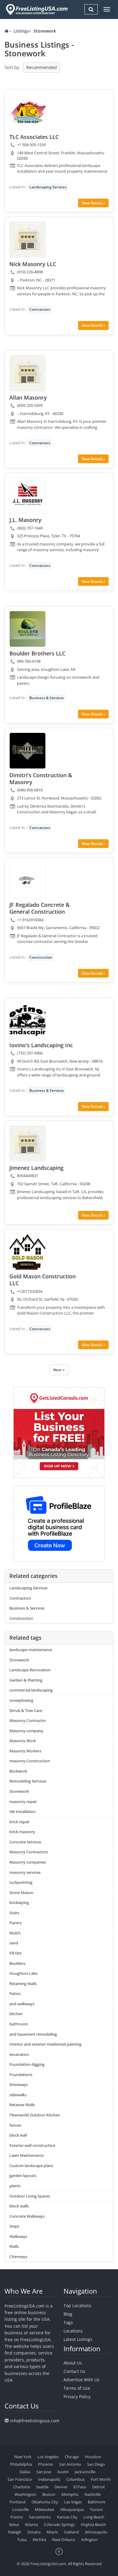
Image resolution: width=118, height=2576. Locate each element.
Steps (14, 2226)
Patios (15, 1993)
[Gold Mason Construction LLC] (28, 1252)
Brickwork (18, 1771)
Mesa (14, 2524)
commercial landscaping (31, 1690)
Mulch (15, 1933)
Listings (21, 31)
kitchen (16, 2014)
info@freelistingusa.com (35, 2421)
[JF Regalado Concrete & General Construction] (28, 880)
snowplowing (21, 1700)
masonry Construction (30, 1761)
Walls (14, 2246)
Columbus (75, 2479)
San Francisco (20, 2479)
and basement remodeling (33, 2034)
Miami (52, 2532)
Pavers (15, 1923)
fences (15, 2125)
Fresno (17, 2517)
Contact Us (74, 2371)
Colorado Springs (59, 2524)
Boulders (17, 1963)
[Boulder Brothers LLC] (28, 629)
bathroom (19, 2024)
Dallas (25, 2472)
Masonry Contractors (29, 1852)
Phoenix (46, 2464)
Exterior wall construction (32, 2145)
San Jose (44, 2472)
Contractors (40, 309)
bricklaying (19, 1902)
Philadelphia (21, 2464)
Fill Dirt (16, 1953)
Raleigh (15, 2532)
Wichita (39, 2540)
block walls (19, 2206)
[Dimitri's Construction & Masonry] (28, 751)
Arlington (89, 2540)
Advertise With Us (82, 2380)
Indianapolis (49, 2479)
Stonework (19, 1660)
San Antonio (70, 2464)
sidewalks (18, 2095)
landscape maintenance (31, 1650)
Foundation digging (27, 2064)
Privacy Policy (77, 2397)
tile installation (23, 1811)
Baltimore (97, 2502)
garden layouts (23, 2175)
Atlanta (31, 2524)
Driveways (19, 2084)
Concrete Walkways (27, 2216)
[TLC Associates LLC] (28, 112)
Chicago (72, 2457)
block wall (18, 2135)
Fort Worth (101, 2479)
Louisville (20, 2509)
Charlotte (21, 2487)
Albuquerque (72, 2509)
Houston (93, 2457)
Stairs (14, 1913)
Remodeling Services (28, 1781)
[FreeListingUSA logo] (36, 9)
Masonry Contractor (28, 1720)
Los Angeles (48, 2457)
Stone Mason (21, 1893)
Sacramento (40, 2517)
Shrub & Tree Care (26, 1711)
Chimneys (18, 2257)
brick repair (20, 1822)
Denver (61, 2487)
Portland (18, 2502)
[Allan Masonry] (28, 373)
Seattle (42, 2487)
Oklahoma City (45, 2502)
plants (15, 2186)
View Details (93, 203)
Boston (49, 2494)
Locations (73, 2331)
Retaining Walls (23, 1984)
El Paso (80, 2487)
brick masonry (22, 1832)
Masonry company (26, 1731)
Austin (63, 2472)
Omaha (34, 2532)
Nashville (93, 2494)
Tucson (96, 2509)
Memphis (70, 2494)
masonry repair (23, 1802)
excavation (19, 2054)
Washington (25, 2494)
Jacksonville (85, 2472)
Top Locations (77, 2306)
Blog (68, 2314)
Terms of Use (77, 2388)
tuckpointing (21, 1882)
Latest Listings (78, 2339)
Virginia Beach (93, 2524)
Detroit (99, 2487)
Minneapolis (96, 2532)
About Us (73, 2363)
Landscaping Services (48, 187)
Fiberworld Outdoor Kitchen (35, 2115)
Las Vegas (73, 2502)
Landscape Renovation (30, 1670)
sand (14, 1943)
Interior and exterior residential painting (45, 2044)
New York (23, 2457)
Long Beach (94, 2517)
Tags (68, 2322)
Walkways (18, 2236)
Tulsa (22, 2540)
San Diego (96, 2464)
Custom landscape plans (31, 2166)
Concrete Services (25, 1842)
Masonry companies (28, 1862)
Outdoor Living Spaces (30, 2196)
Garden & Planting (26, 1680)
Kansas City (67, 2517)
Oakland (71, 2532)
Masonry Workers (25, 1751)
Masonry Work (23, 1741)
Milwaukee (44, 2509)
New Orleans (64, 2540)
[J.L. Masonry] (28, 495)
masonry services (25, 1872)
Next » (59, 1370)
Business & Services (47, 698)
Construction (41, 957)
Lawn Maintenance (26, 2155)
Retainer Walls (22, 2105)
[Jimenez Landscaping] (28, 1143)
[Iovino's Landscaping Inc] (28, 1021)
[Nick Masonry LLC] (28, 240)
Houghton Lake (23, 1973)
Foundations (21, 2075)
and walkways (22, 2004)
